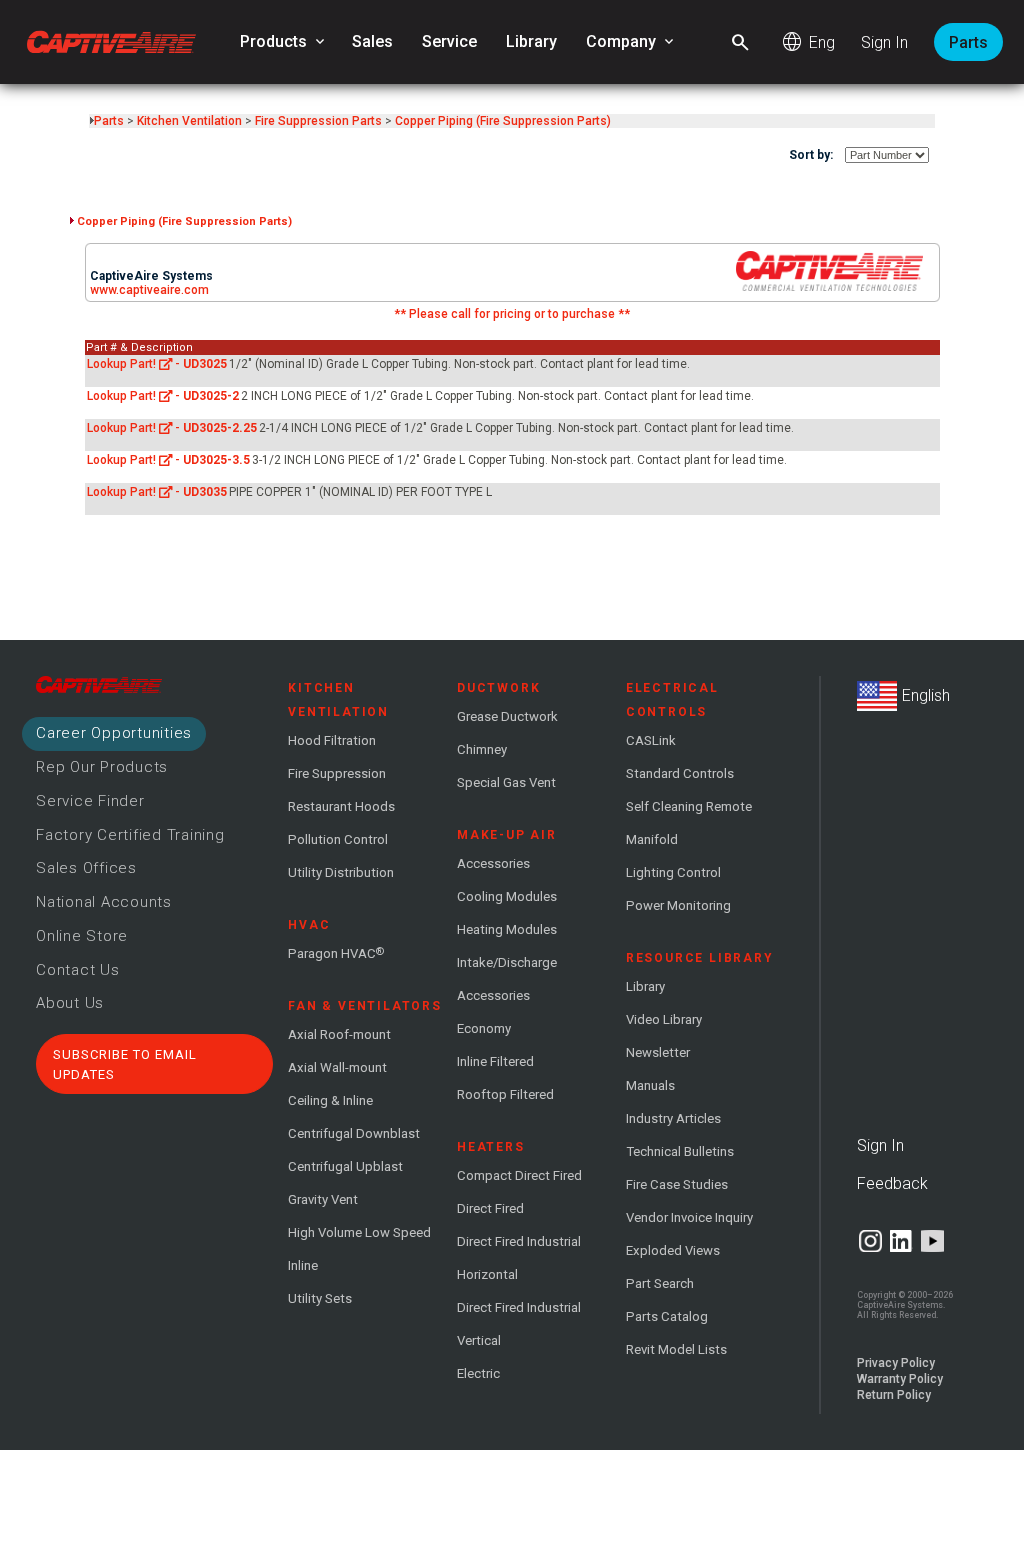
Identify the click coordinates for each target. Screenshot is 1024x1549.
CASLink (651, 740)
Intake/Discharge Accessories (507, 979)
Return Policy (894, 1395)
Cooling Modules (507, 896)
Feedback (892, 1183)
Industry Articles (673, 1118)
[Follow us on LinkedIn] (901, 1241)
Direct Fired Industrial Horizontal (519, 1258)
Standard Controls (680, 773)
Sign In (884, 42)
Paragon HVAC (336, 953)
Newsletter (658, 1052)
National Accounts (104, 902)
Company (631, 42)
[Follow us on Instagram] (870, 1241)
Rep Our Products (102, 767)
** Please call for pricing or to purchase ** (512, 314)
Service (449, 41)
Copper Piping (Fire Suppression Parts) (503, 121)
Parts (968, 42)
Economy (484, 1028)
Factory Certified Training (130, 835)
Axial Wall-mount (337, 1067)
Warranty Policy (900, 1379)
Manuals (650, 1085)
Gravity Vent (323, 1199)
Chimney (482, 749)
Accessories (493, 863)
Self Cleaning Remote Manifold (689, 823)
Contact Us (78, 970)
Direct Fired (490, 1208)
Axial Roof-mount (339, 1034)
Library (531, 41)
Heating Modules (507, 929)
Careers (114, 733)
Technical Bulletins (680, 1151)
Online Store (82, 936)
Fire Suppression (337, 773)
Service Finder (90, 801)
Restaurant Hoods (341, 806)
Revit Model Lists (676, 1349)
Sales (372, 41)
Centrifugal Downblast (354, 1133)
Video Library (664, 1019)
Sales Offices (86, 868)
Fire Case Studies (677, 1184)
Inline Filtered (495, 1061)
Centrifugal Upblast (345, 1166)
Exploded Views (673, 1250)
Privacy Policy (896, 1363)
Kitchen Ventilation (189, 121)
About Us (70, 1003)
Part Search (660, 1283)
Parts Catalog (667, 1316)
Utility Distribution (341, 872)
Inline (303, 1265)
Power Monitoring (678, 905)
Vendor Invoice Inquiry (689, 1217)
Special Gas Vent (506, 782)
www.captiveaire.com (149, 290)
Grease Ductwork (507, 716)
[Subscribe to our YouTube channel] (932, 1241)
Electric (478, 1373)
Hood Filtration (332, 740)
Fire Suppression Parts (318, 121)
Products (284, 42)
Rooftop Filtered (505, 1094)
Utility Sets (320, 1298)
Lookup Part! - (157, 364)
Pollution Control (338, 839)
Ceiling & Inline (330, 1100)
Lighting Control (673, 872)
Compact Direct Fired (519, 1175)
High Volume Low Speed (359, 1232)
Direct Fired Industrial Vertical (519, 1324)
